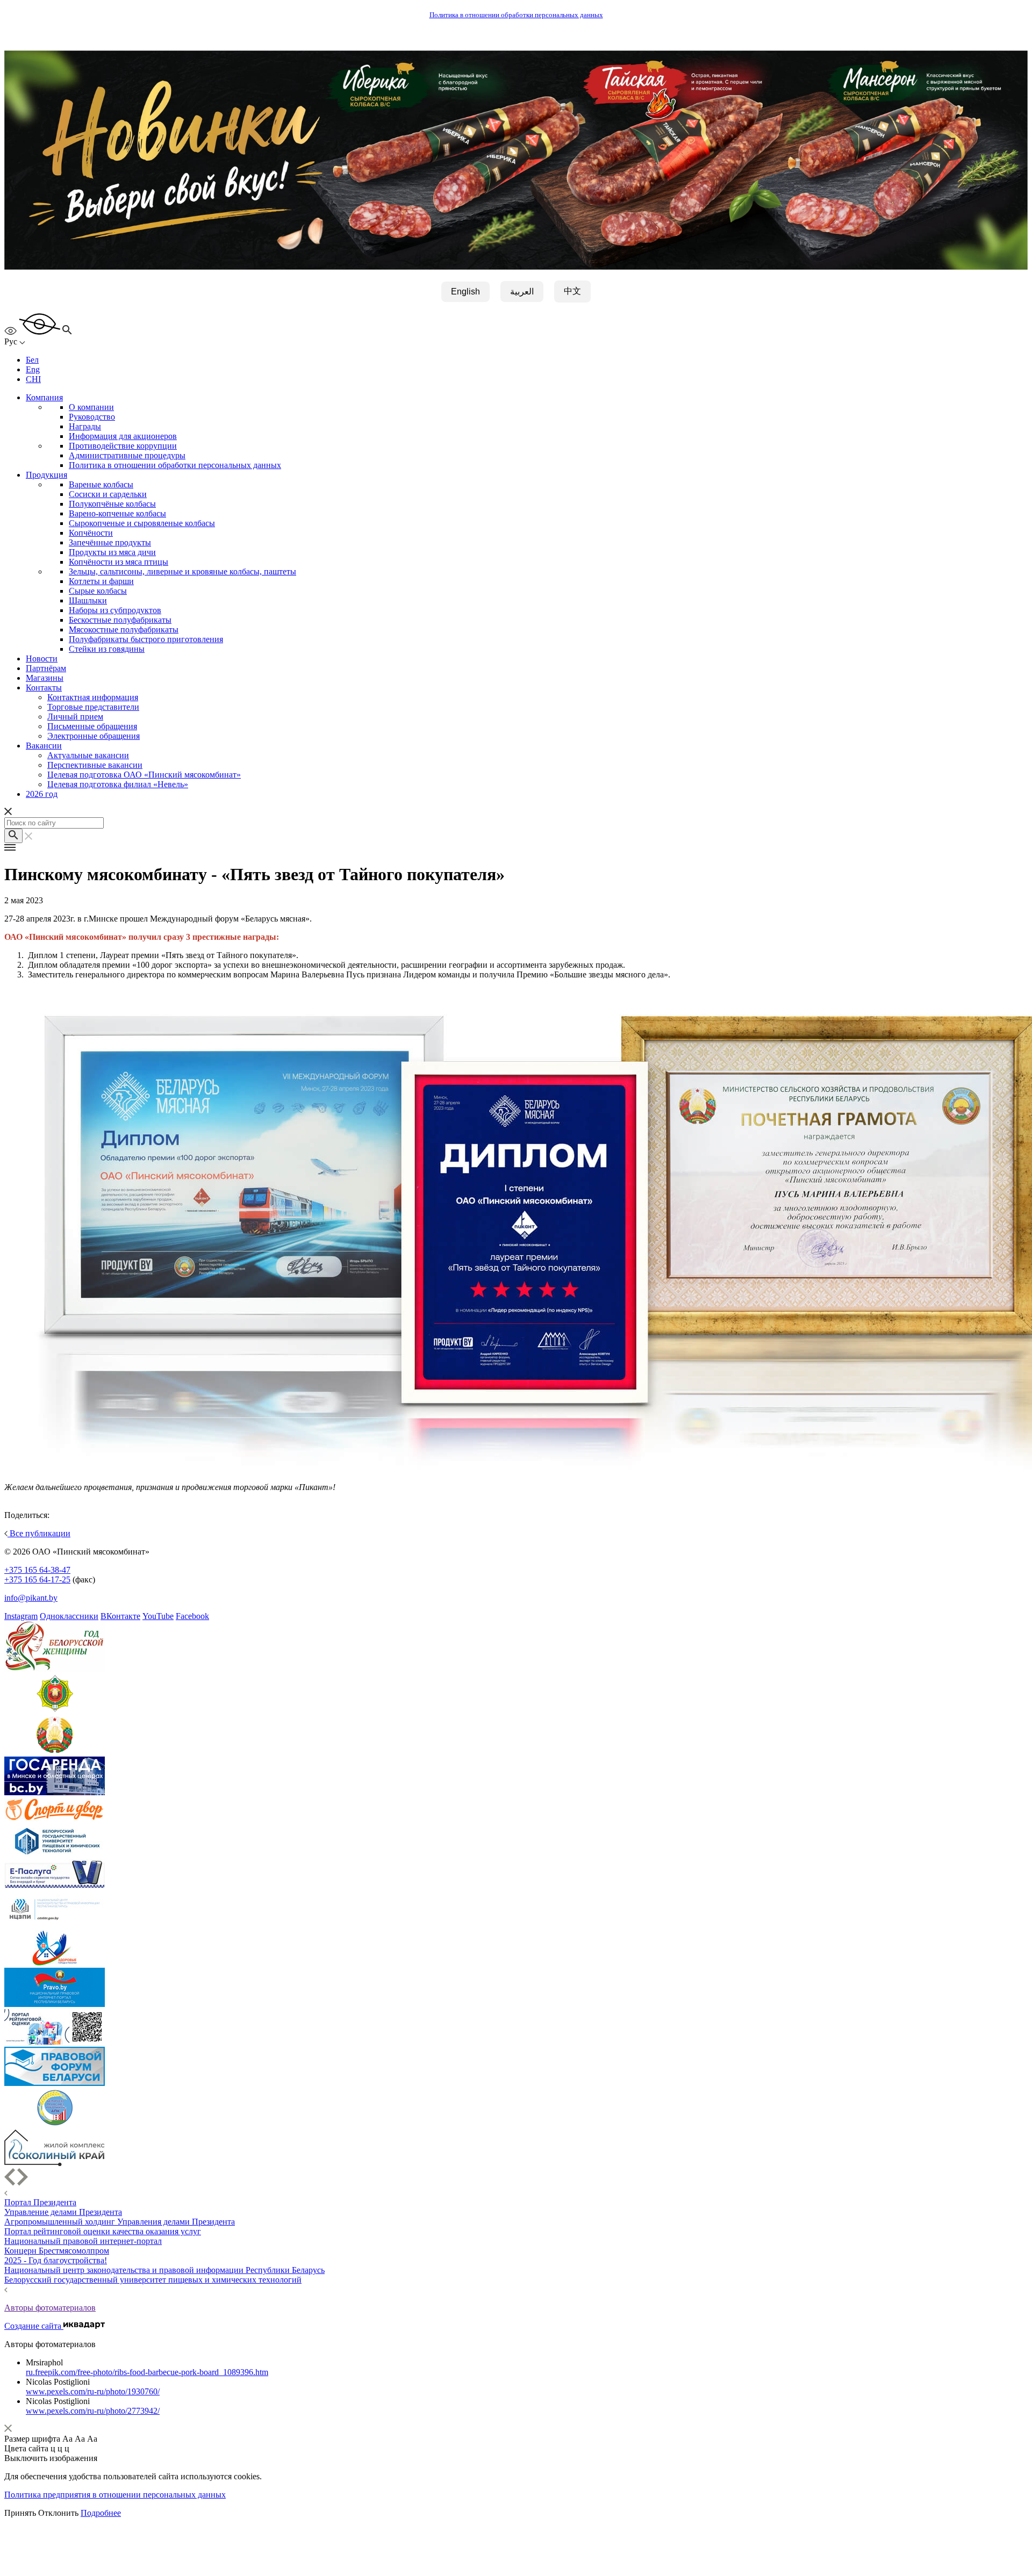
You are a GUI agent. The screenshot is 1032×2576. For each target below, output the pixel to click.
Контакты (44, 688)
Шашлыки (88, 600)
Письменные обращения (92, 726)
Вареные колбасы (101, 484)
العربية (522, 292)
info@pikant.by (31, 1598)
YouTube (158, 1616)
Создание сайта (34, 2326)
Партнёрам (46, 668)
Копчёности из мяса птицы (119, 562)
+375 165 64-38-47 (37, 1570)
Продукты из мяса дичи (112, 552)
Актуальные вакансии (88, 755)
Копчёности (91, 533)
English (465, 292)
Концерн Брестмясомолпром (57, 2251)
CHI (33, 379)
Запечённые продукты (110, 542)
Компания (44, 397)
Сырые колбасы (98, 591)
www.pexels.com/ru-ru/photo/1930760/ (93, 2391)
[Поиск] (13, 836)
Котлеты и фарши (101, 581)
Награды (85, 426)
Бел (32, 360)
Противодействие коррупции (123, 446)
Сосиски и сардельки (108, 494)
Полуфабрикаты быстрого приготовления (146, 639)
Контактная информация (93, 697)
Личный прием (75, 717)
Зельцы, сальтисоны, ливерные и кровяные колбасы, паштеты (182, 571)
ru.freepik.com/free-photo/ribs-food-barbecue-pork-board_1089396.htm (147, 2372)
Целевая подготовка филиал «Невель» (118, 784)
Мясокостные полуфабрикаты (124, 629)
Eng (33, 369)
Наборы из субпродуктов (115, 610)
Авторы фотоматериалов (50, 2308)
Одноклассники (69, 1616)
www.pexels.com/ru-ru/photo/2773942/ (93, 2411)
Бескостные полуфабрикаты (120, 620)
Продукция (46, 475)
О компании (91, 407)
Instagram (21, 1616)
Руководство (92, 417)
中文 (572, 291)
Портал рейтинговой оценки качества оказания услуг (103, 2231)
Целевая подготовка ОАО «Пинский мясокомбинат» (144, 775)
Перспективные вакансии (95, 765)
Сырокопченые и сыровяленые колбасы (142, 523)
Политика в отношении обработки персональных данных (516, 15)
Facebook (192, 1616)
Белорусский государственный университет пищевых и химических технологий (153, 2280)
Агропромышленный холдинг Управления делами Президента (120, 2222)
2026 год (42, 794)
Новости (42, 659)
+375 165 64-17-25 (37, 1580)
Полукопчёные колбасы (112, 504)
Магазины (45, 678)
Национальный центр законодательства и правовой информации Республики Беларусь (164, 2270)
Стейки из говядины (107, 649)
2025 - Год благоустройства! (56, 2260)
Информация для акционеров (123, 436)
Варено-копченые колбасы (117, 513)
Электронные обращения (94, 736)
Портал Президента (40, 2202)
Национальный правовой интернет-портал (83, 2241)
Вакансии (44, 746)
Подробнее (101, 2513)
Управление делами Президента (63, 2212)
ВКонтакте (120, 1616)
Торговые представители (93, 707)
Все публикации (39, 1533)
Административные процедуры (127, 455)
